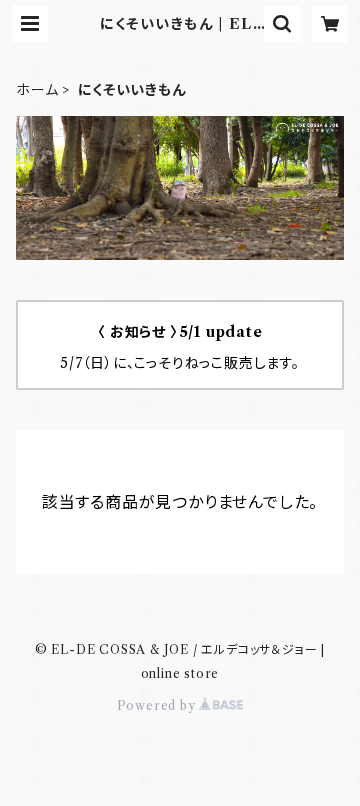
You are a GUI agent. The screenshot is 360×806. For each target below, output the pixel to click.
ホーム (37, 90)
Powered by (158, 705)
